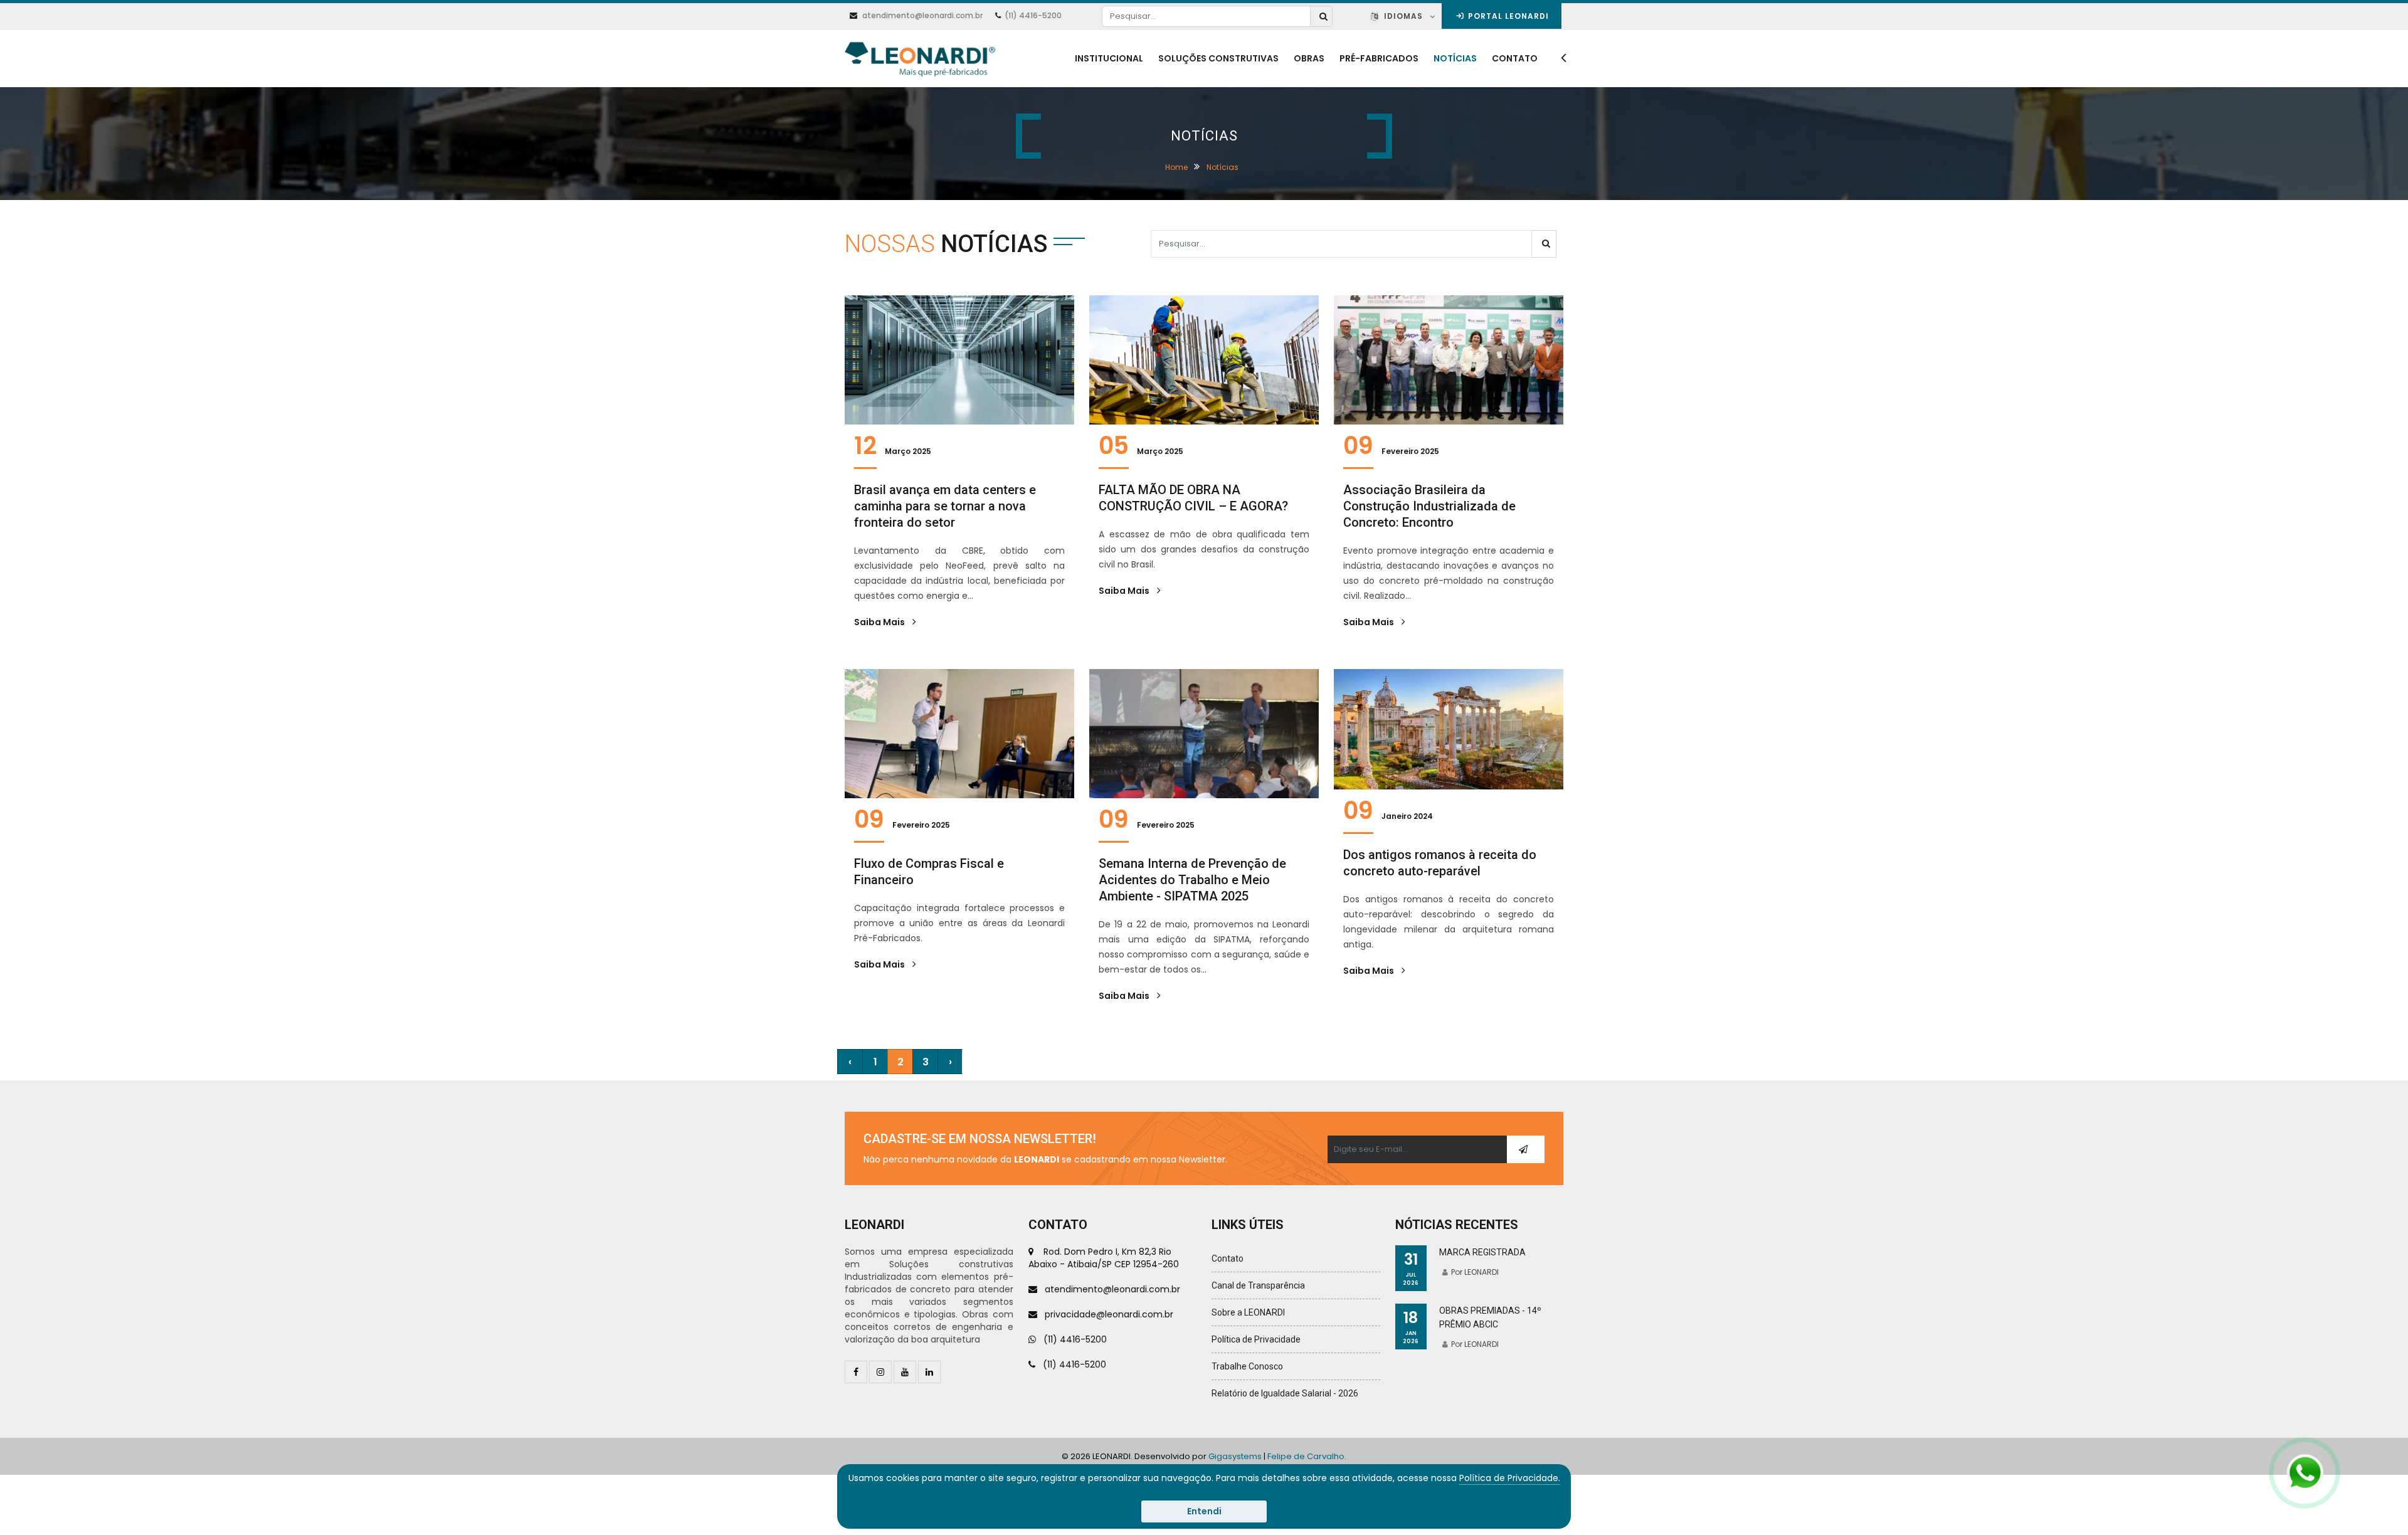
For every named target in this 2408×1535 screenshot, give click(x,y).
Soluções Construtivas (1218, 58)
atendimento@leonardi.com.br (922, 15)
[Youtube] (905, 1372)
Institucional (1109, 58)
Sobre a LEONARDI (1248, 1312)
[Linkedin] (929, 1372)
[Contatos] (1560, 59)
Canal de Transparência (1258, 1285)
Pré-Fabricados (1379, 58)
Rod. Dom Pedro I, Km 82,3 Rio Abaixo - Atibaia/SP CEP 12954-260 (1104, 1258)
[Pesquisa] (1321, 16)
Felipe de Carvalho (1306, 1456)
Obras (1309, 58)
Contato (1515, 58)
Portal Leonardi (1507, 16)
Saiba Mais (880, 622)
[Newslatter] (1525, 1149)
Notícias (1455, 58)
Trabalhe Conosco (1247, 1366)
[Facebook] (856, 1372)
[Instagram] (880, 1372)
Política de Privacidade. (1510, 1478)
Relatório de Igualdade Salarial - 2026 (1285, 1393)
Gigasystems (1235, 1456)
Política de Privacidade (1256, 1339)
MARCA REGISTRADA (1482, 1252)
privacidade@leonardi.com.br (1105, 1314)
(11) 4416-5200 (1033, 15)
